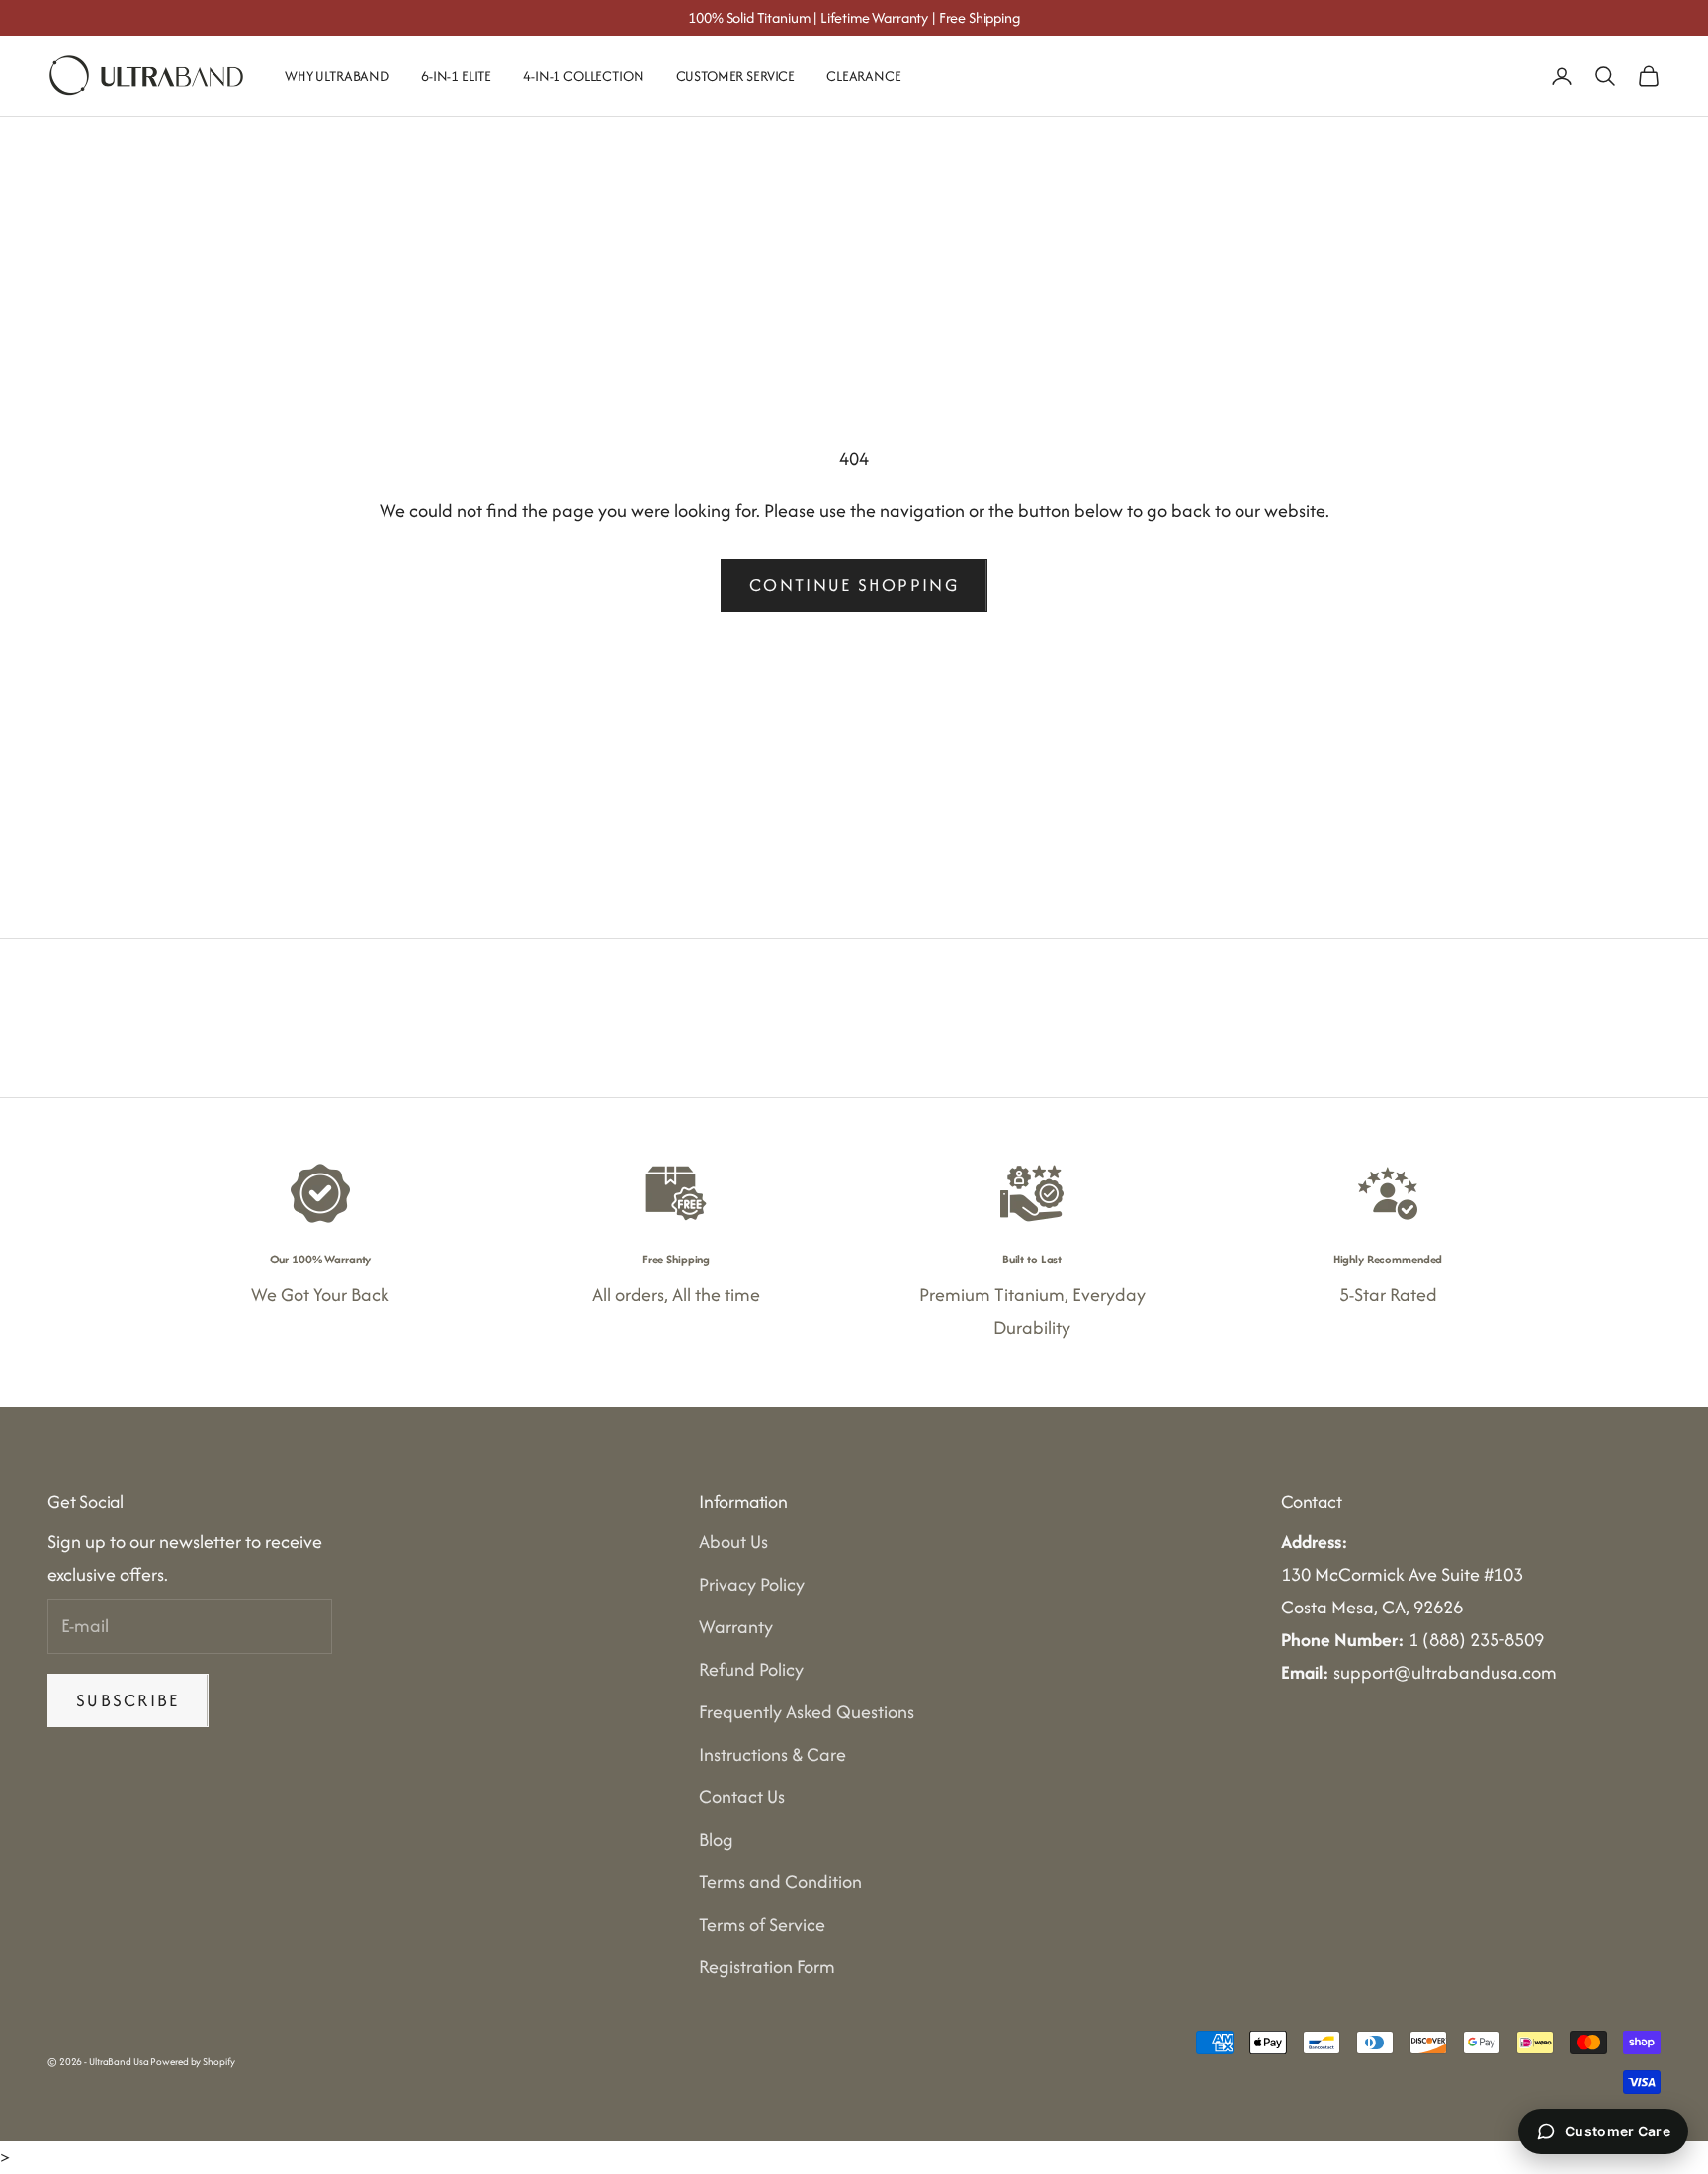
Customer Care (1618, 2131)
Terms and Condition (780, 1882)
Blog (716, 1839)
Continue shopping (854, 585)
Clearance (864, 76)
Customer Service (736, 76)
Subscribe (128, 1700)
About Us (733, 1542)
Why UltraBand (337, 76)
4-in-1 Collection (583, 76)
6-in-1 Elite (456, 76)
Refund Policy (751, 1669)
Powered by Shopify (192, 2062)
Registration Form (767, 1967)
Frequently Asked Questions (807, 1712)
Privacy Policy (752, 1584)
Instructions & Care (772, 1754)
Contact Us (742, 1797)
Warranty (736, 1627)
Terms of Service (762, 1924)
